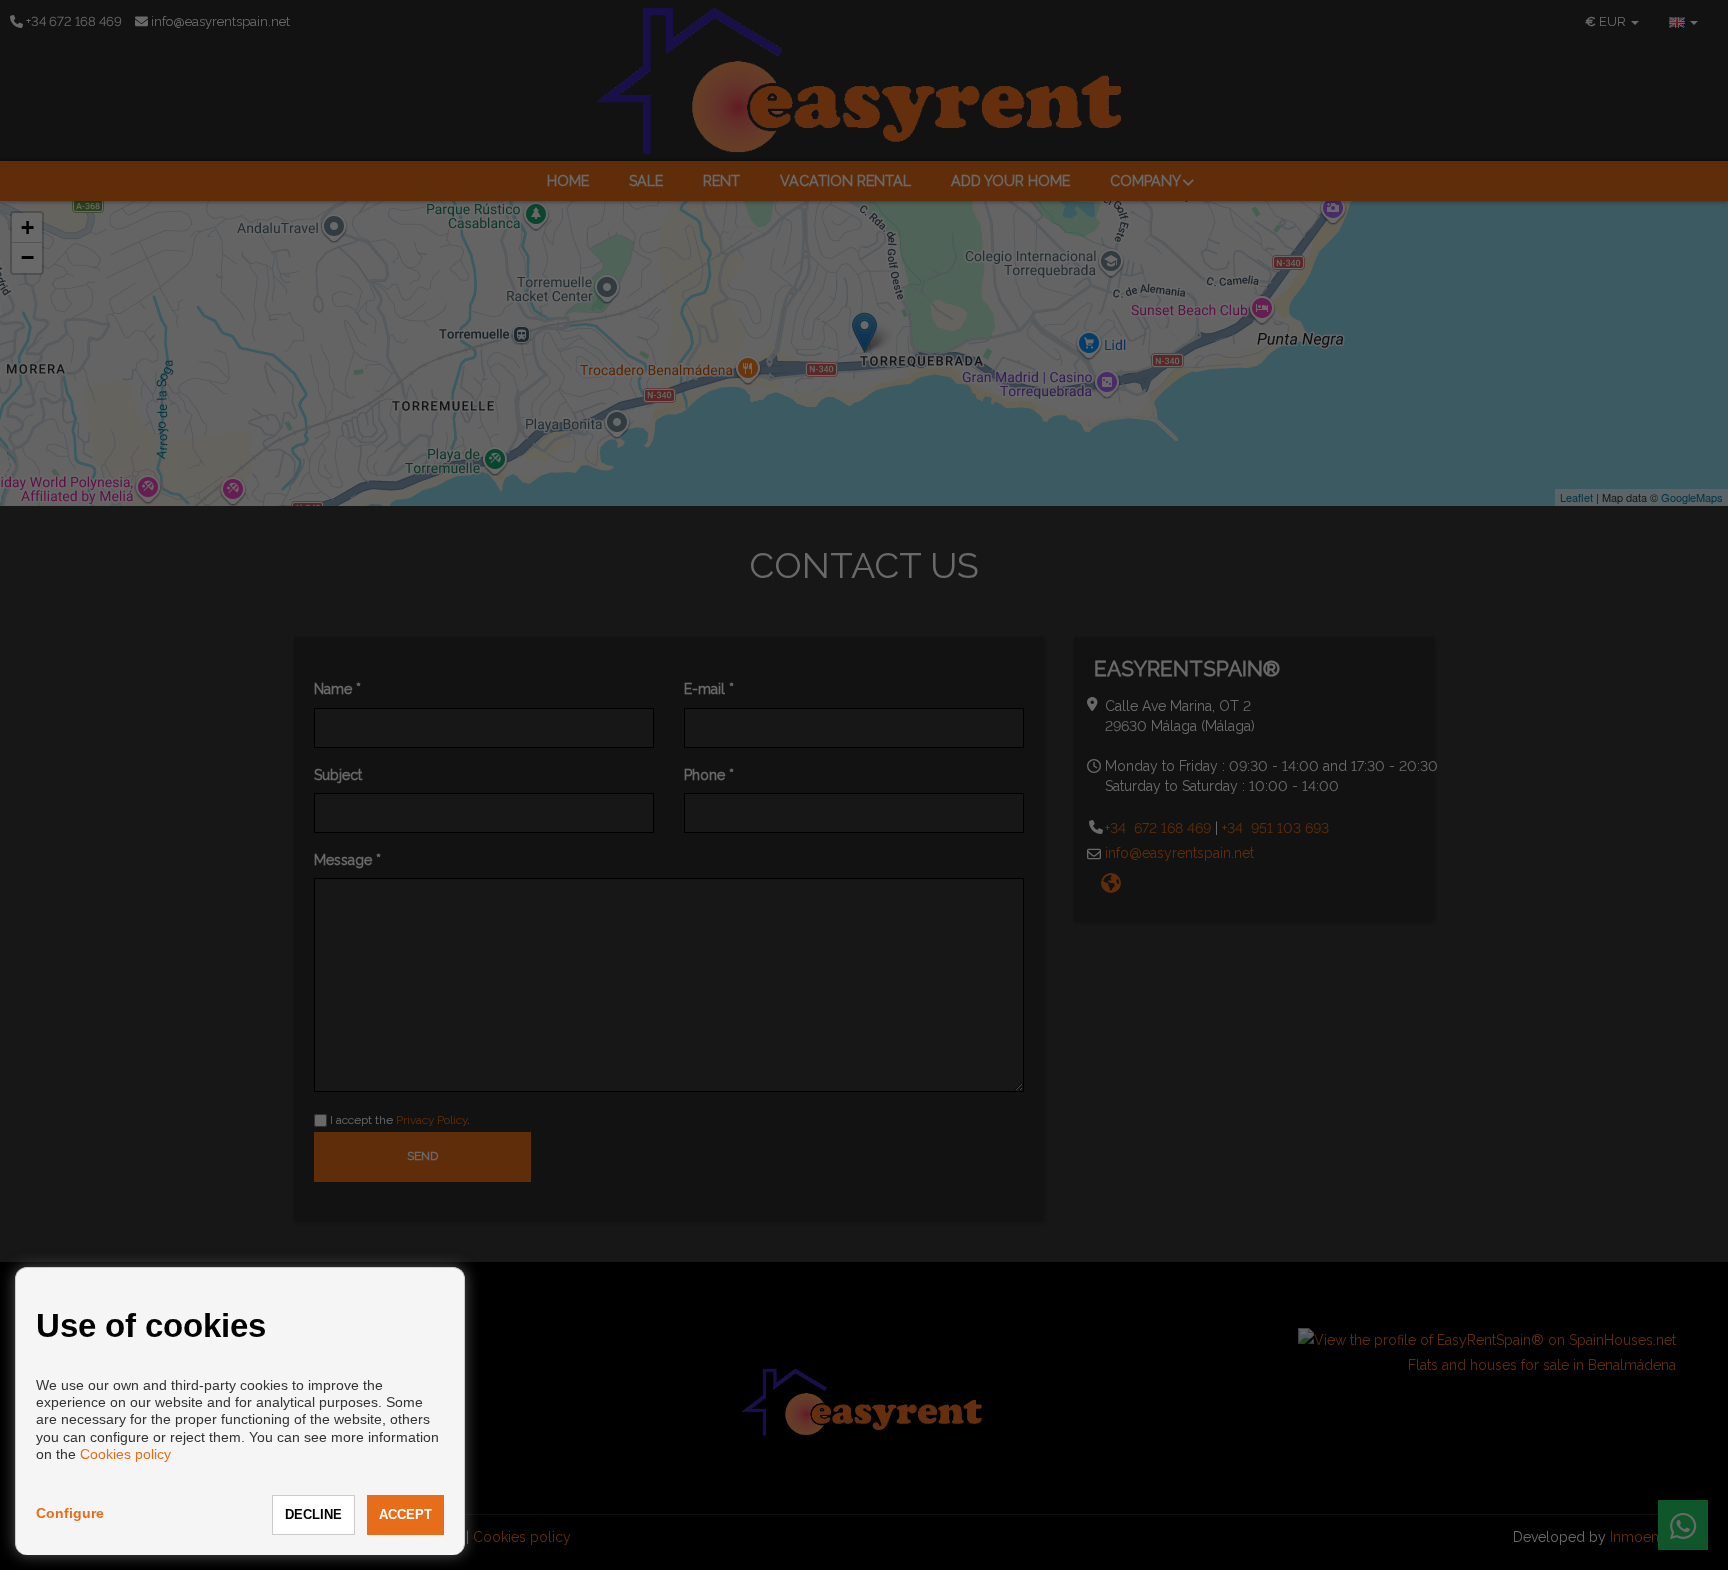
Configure (70, 1513)
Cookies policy (125, 1454)
